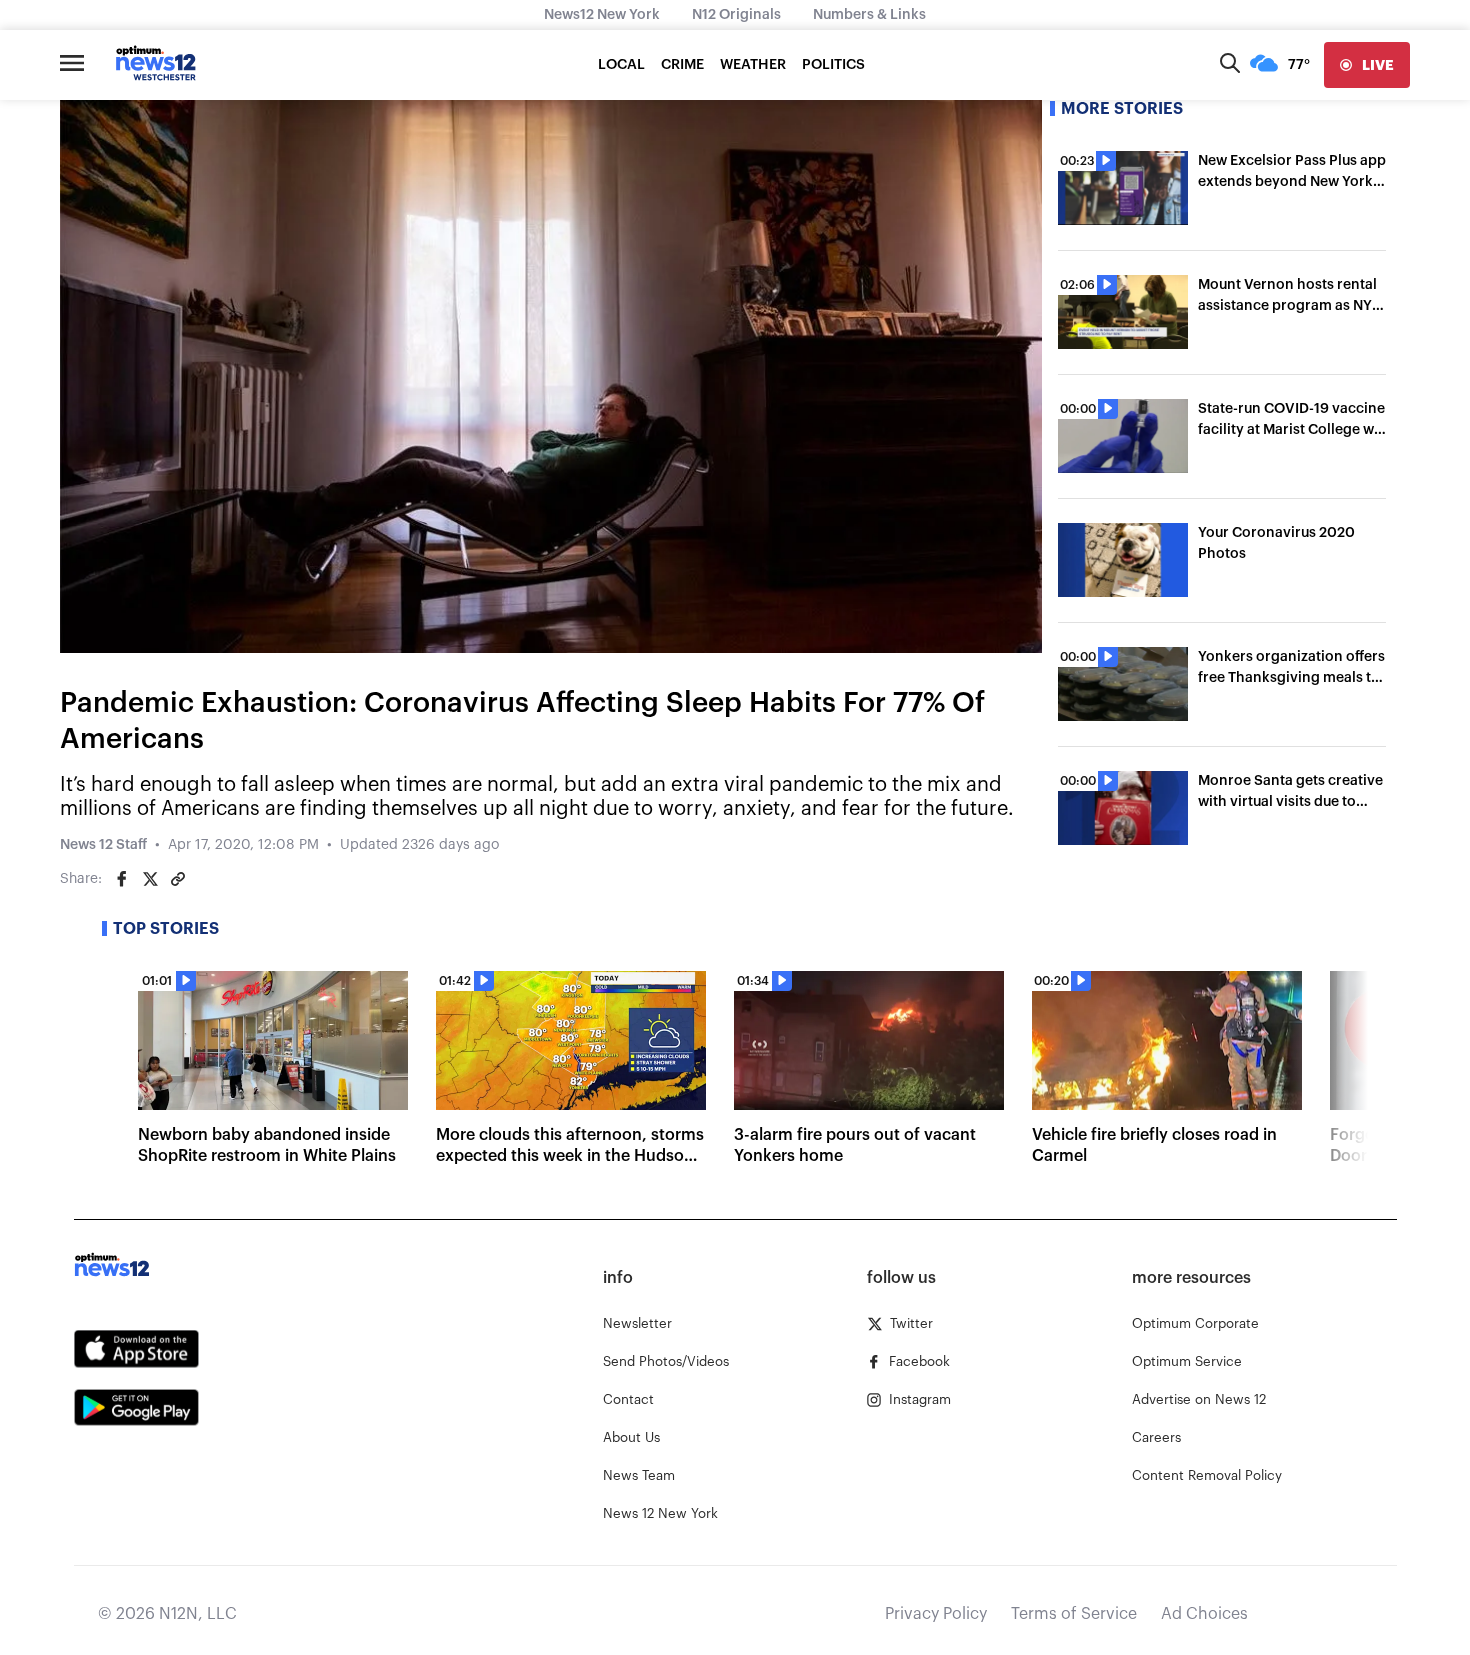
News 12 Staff (103, 845)
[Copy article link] (178, 879)
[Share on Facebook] (122, 879)
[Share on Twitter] (150, 879)
